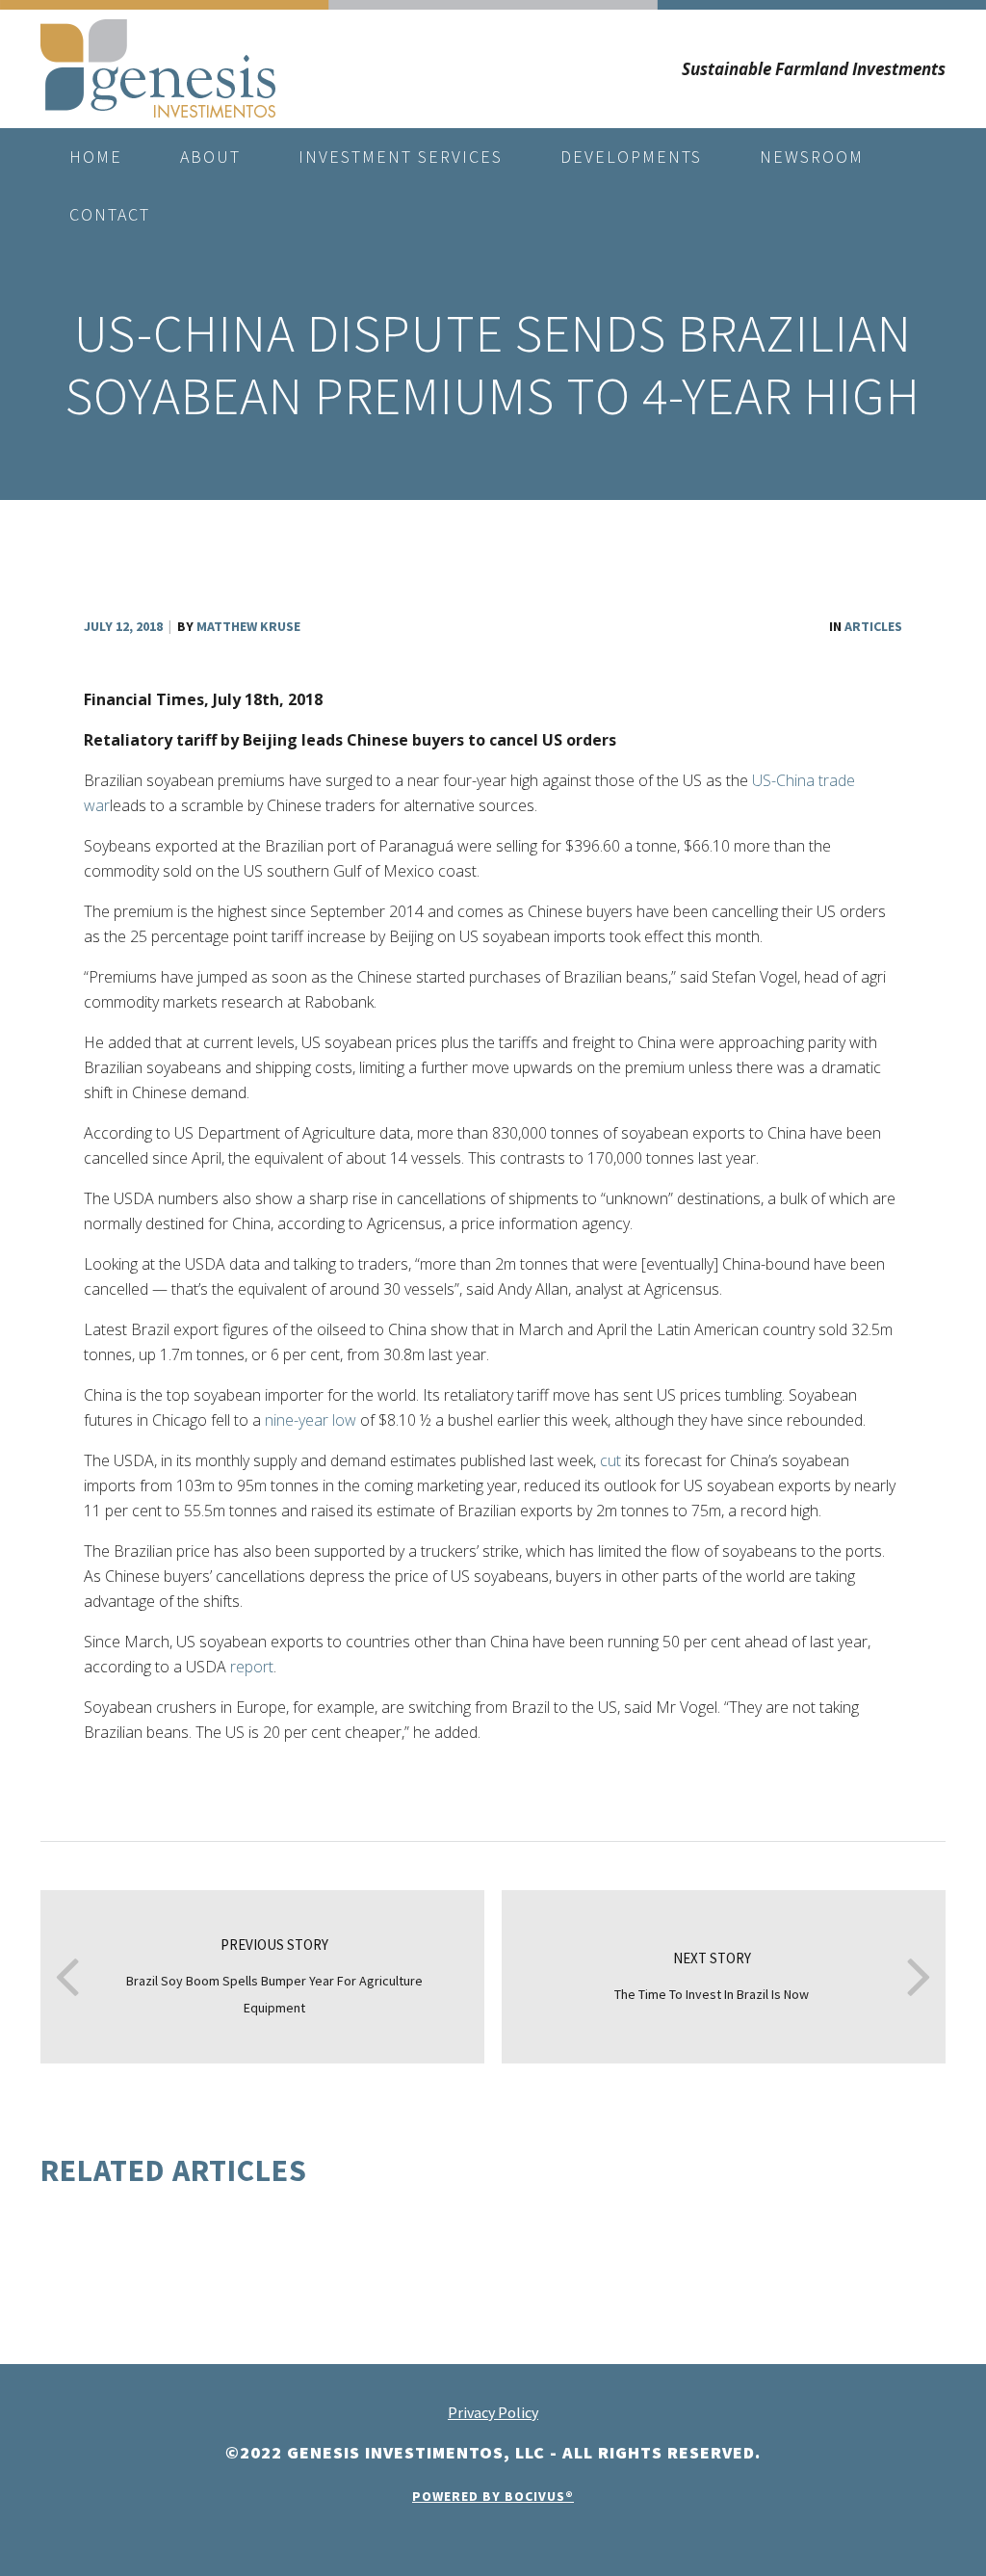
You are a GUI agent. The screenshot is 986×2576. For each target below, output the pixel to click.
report (252, 1667)
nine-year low (311, 1420)
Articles (873, 626)
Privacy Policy (493, 2412)
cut (610, 1460)
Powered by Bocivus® (493, 2496)
